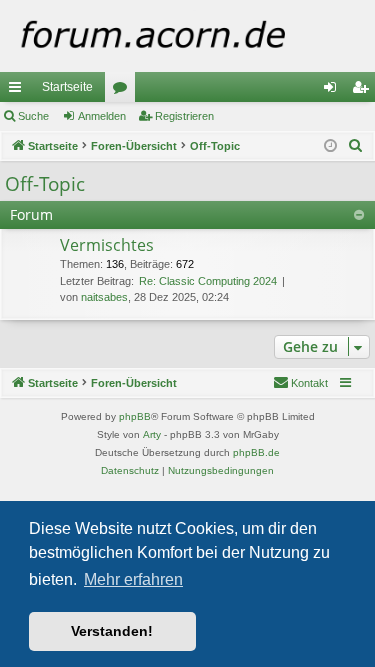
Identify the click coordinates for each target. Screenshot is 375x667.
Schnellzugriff (19, 91)
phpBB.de (256, 452)
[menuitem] (356, 146)
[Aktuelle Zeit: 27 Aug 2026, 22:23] (330, 146)
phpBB (135, 416)
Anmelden (102, 116)
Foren (124, 91)
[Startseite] (187, 36)
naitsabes (104, 297)
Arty (152, 434)
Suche (33, 116)
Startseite (67, 87)
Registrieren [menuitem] (364, 91)
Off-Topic (45, 184)
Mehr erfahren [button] (133, 579)
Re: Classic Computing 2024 (208, 281)
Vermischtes (107, 245)
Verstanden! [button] (112, 631)
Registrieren (184, 116)
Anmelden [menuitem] (334, 91)
